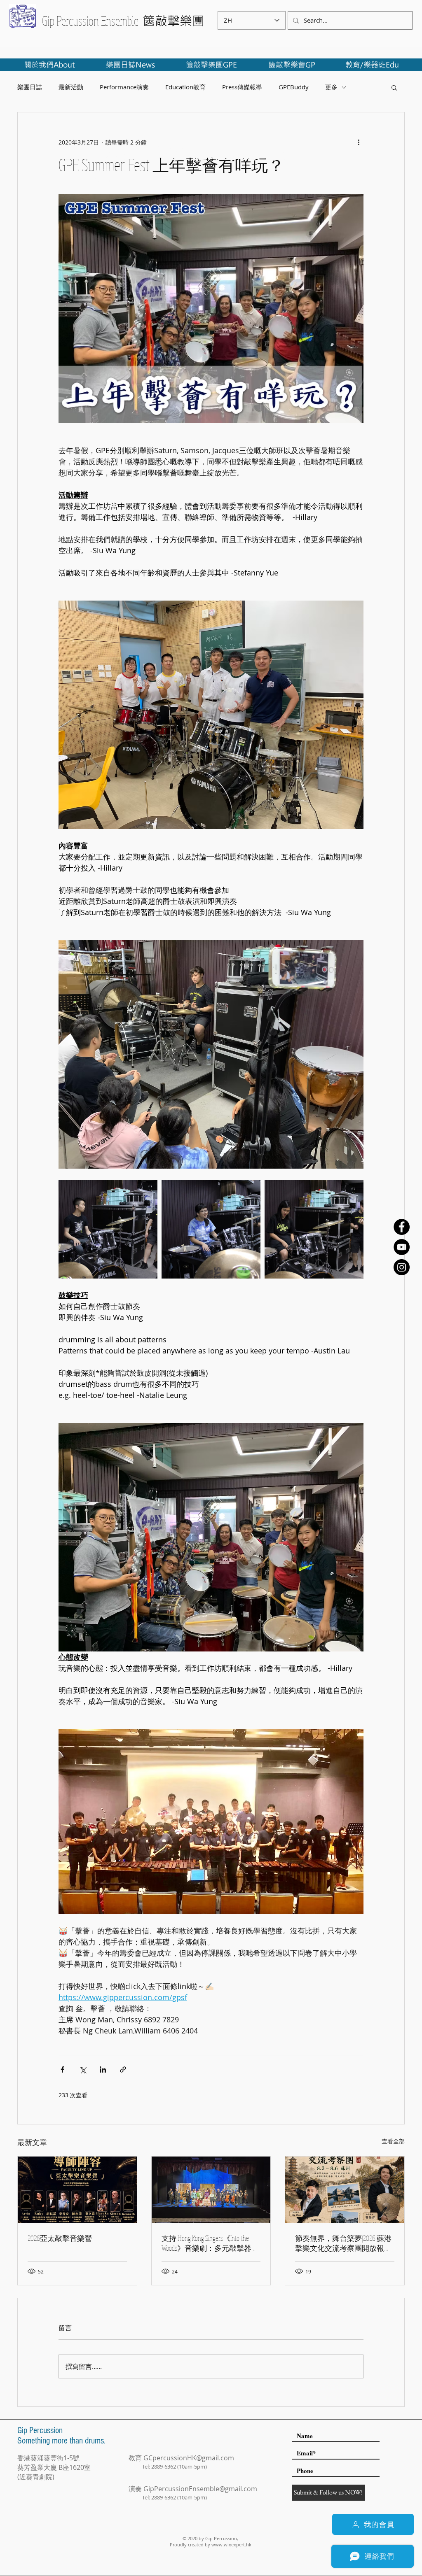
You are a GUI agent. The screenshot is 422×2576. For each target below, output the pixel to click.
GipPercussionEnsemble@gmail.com (200, 2489)
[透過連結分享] (123, 2069)
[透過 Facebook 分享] (62, 2069)
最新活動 (71, 87)
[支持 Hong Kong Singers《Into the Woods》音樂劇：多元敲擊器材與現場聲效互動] (211, 2190)
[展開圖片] (108, 1229)
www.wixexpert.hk (231, 2545)
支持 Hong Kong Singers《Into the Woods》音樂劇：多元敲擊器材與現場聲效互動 (210, 2243)
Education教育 (185, 87)
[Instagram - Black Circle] (402, 1267)
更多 (331, 87)
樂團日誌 (30, 87)
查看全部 (393, 2141)
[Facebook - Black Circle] (402, 1227)
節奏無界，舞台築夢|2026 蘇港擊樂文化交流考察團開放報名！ (343, 2243)
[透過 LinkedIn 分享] (103, 2069)
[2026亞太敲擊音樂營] (77, 2190)
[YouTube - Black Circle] (402, 1247)
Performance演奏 (124, 87)
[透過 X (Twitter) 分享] (83, 2069)
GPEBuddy (294, 87)
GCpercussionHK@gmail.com (189, 2458)
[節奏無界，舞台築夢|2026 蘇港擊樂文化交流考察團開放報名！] (345, 2190)
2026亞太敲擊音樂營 (60, 2238)
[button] (394, 87)
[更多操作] (359, 142)
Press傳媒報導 (242, 87)
